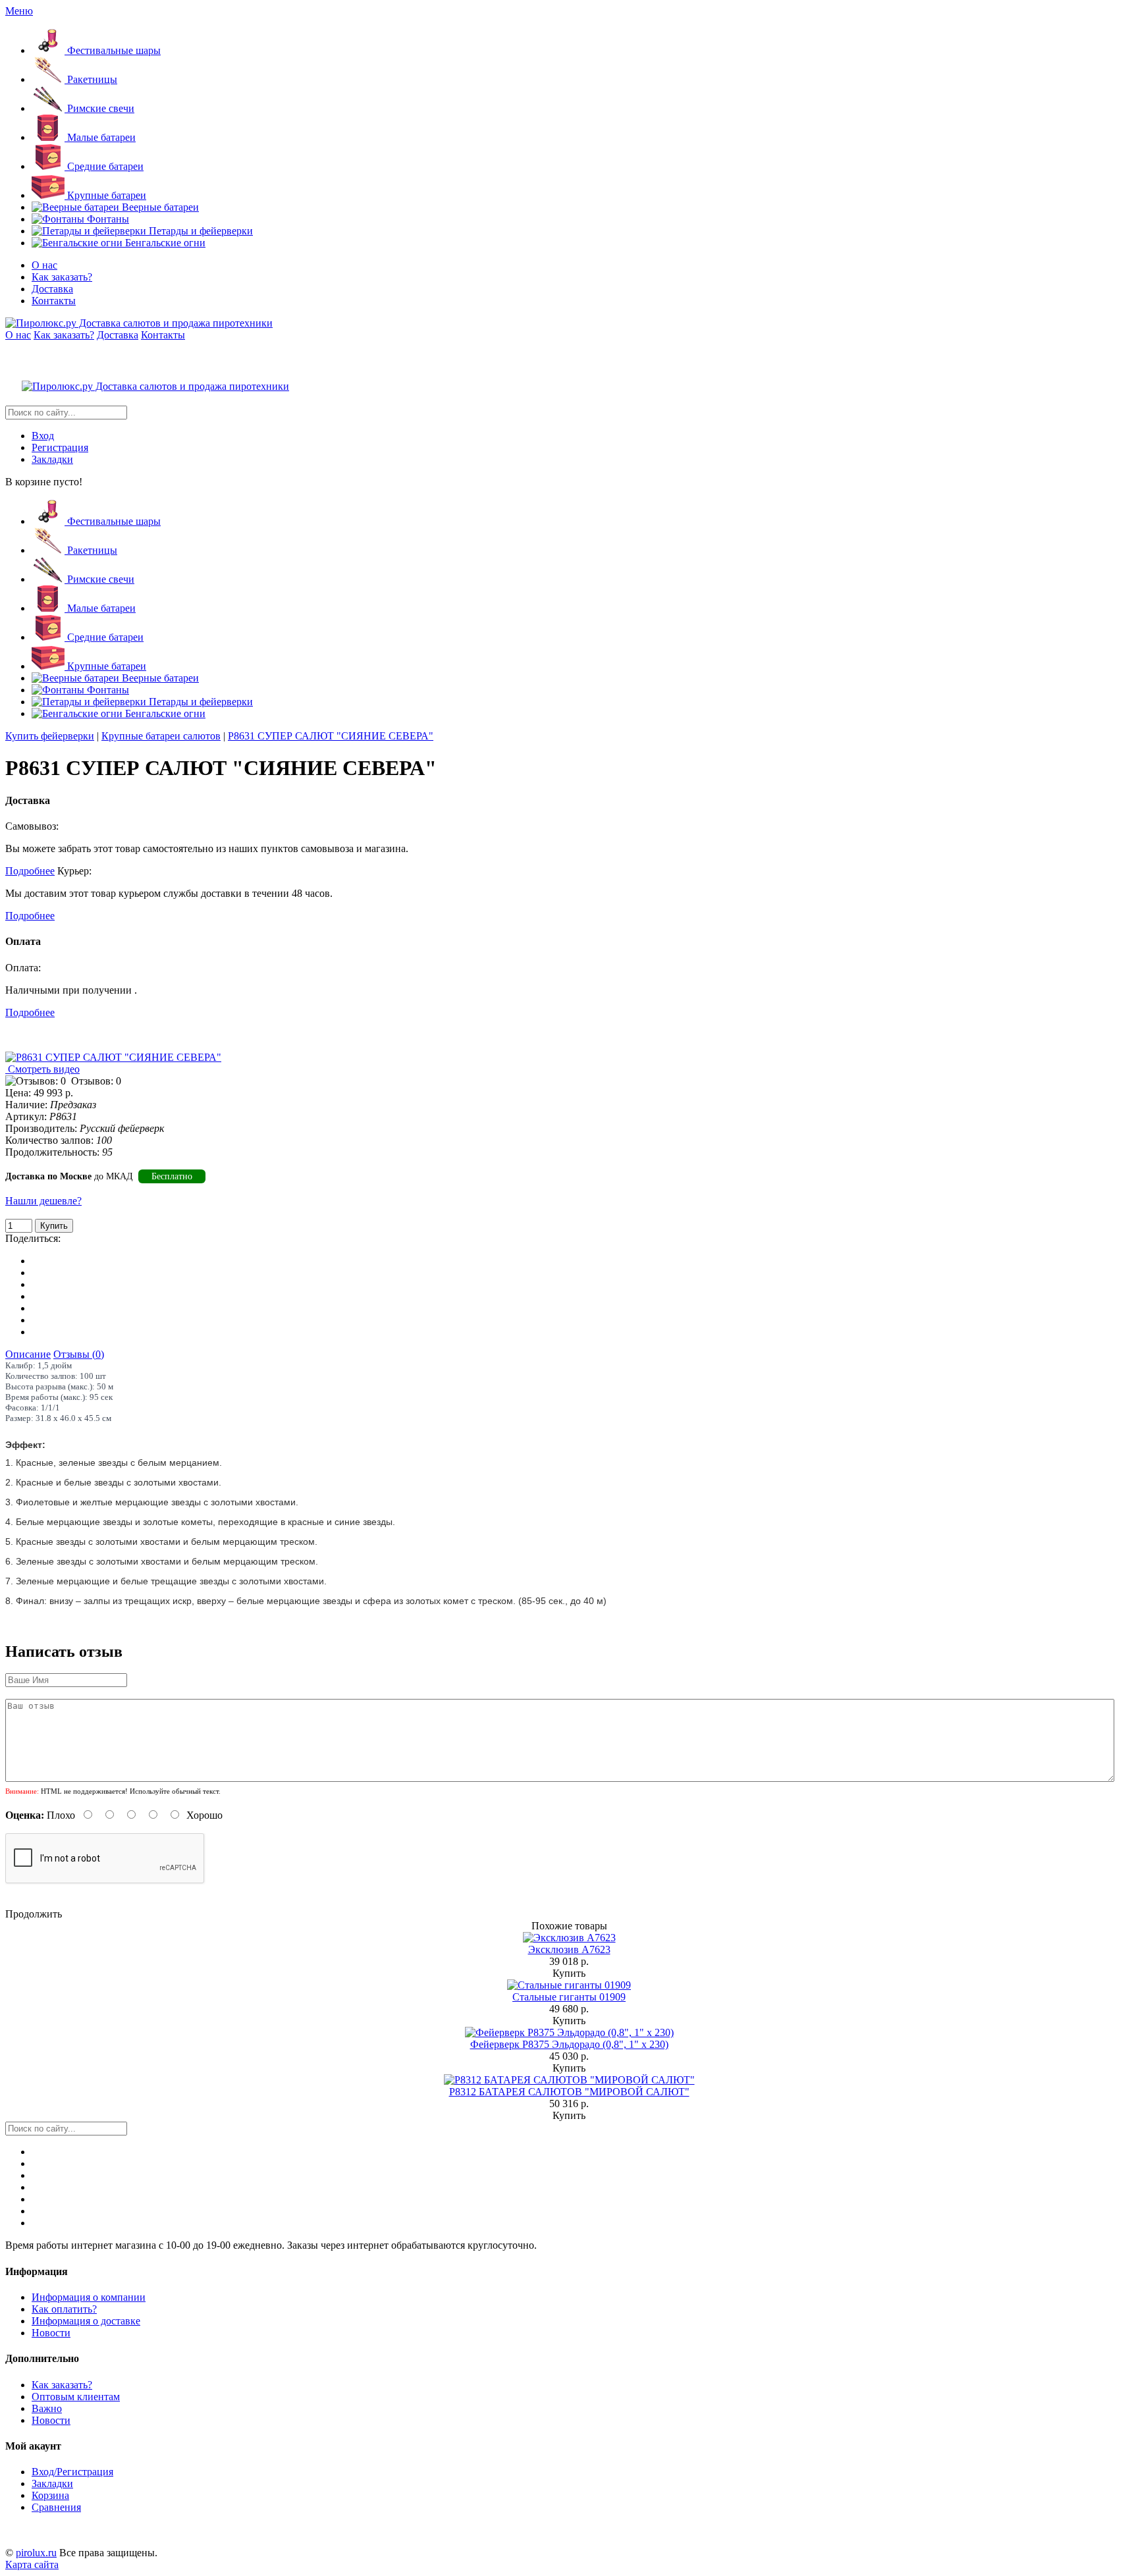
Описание (28, 1354)
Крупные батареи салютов (161, 736)
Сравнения (56, 2507)
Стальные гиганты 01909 (569, 1997)
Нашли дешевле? (43, 1201)
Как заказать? (62, 277)
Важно (47, 2408)
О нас (44, 265)
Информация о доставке (86, 2321)
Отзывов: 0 (96, 1081)
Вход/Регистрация (72, 2472)
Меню (19, 11)
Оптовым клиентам (76, 2397)
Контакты (54, 301)
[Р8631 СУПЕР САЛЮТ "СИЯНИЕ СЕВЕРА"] (113, 1057)
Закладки (52, 459)
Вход (43, 436)
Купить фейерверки (50, 736)
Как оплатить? (64, 2309)
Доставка (52, 289)
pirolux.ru (36, 2553)
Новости (51, 2333)
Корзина (50, 2495)
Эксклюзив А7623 (569, 1949)
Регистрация (60, 447)
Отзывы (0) (79, 1354)
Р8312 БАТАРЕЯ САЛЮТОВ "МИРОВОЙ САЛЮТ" (569, 2092)
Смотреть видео (42, 1069)
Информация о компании (89, 2297)
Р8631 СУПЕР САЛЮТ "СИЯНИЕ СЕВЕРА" (331, 736)
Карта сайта (32, 2564)
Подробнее (30, 871)
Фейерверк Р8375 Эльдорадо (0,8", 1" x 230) (569, 2044)
